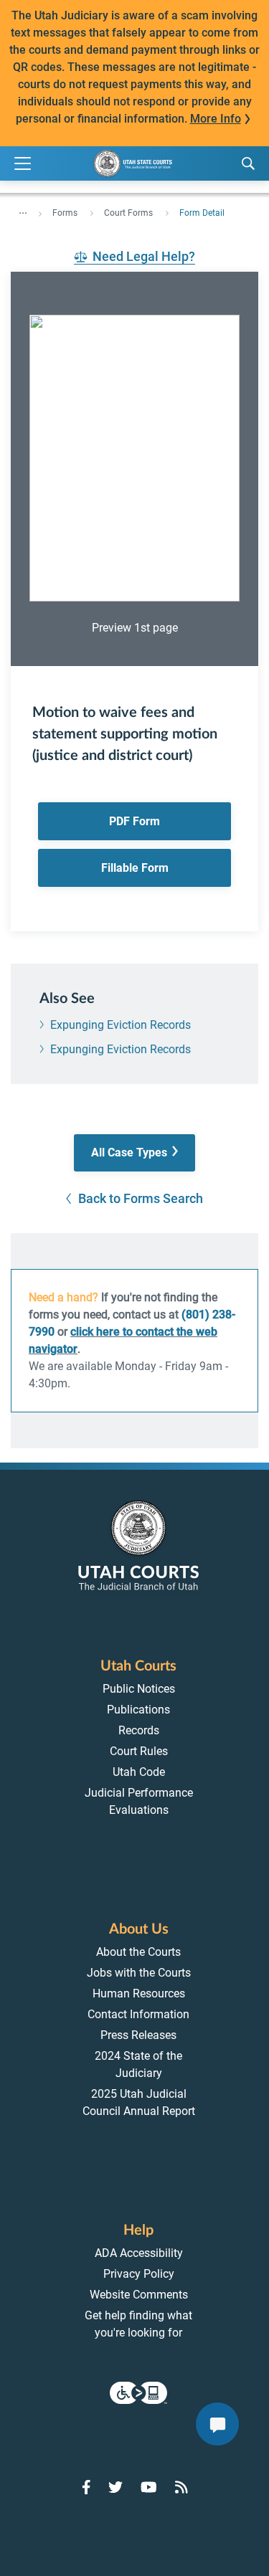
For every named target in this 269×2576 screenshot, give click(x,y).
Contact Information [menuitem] (138, 2014)
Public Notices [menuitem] (139, 1689)
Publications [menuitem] (138, 1710)
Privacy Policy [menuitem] (139, 2274)
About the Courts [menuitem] (138, 1952)
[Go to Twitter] (115, 2487)
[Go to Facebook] (86, 2487)
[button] (134, 1153)
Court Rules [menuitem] (139, 1751)
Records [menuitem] (139, 1730)
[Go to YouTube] (149, 2487)
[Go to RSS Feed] (181, 2487)
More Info (216, 119)
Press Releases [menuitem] (138, 2035)
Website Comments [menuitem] (139, 2295)
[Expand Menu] (23, 164)
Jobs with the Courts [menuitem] (139, 1973)
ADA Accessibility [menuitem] (139, 2253)
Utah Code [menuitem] (139, 1772)
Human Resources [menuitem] (139, 1993)
